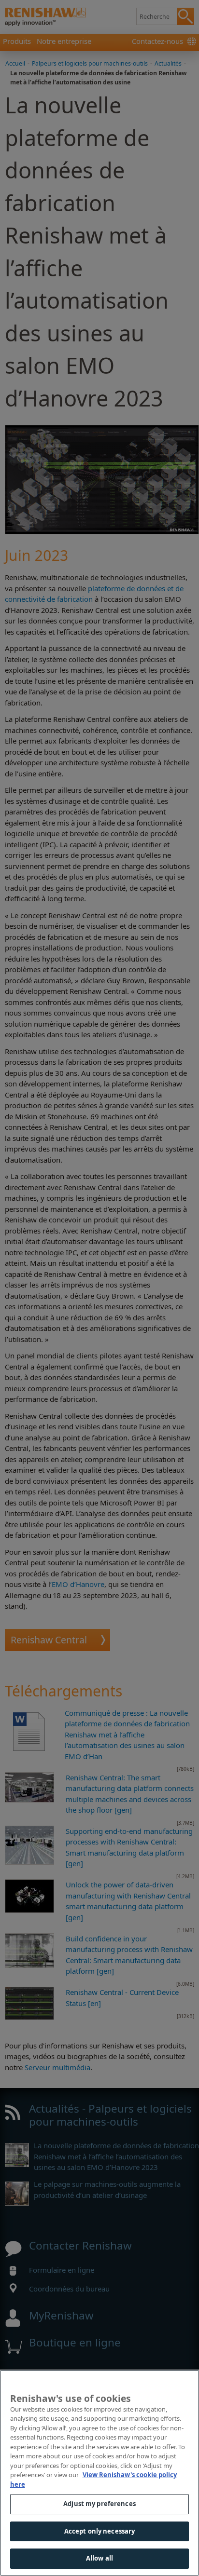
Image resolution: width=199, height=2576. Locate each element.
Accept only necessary (100, 2531)
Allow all (99, 2558)
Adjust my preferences (99, 2504)
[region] (99, 2473)
